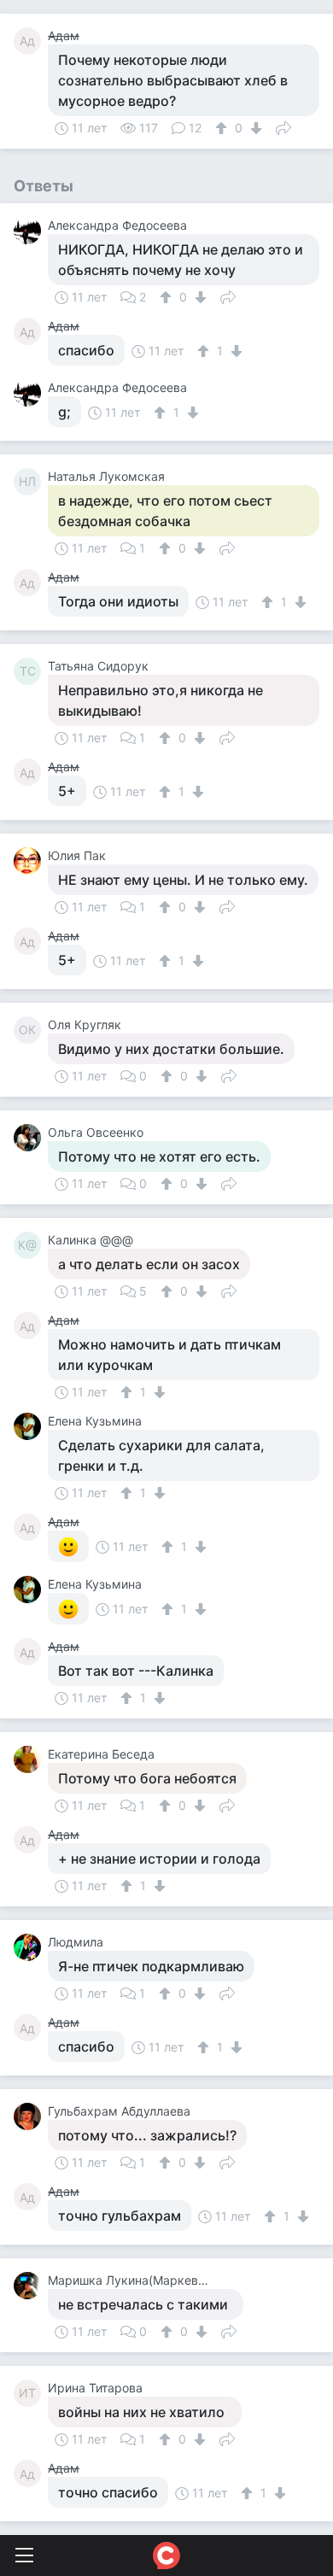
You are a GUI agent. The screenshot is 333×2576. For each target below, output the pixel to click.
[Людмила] (31, 1947)
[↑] (223, 128)
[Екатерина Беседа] (31, 1759)
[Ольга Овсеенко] (31, 1138)
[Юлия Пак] (31, 861)
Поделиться (283, 126)
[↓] (254, 128)
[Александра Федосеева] (31, 231)
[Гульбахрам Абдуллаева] (31, 2116)
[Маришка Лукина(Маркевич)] (31, 2286)
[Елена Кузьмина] (31, 1426)
